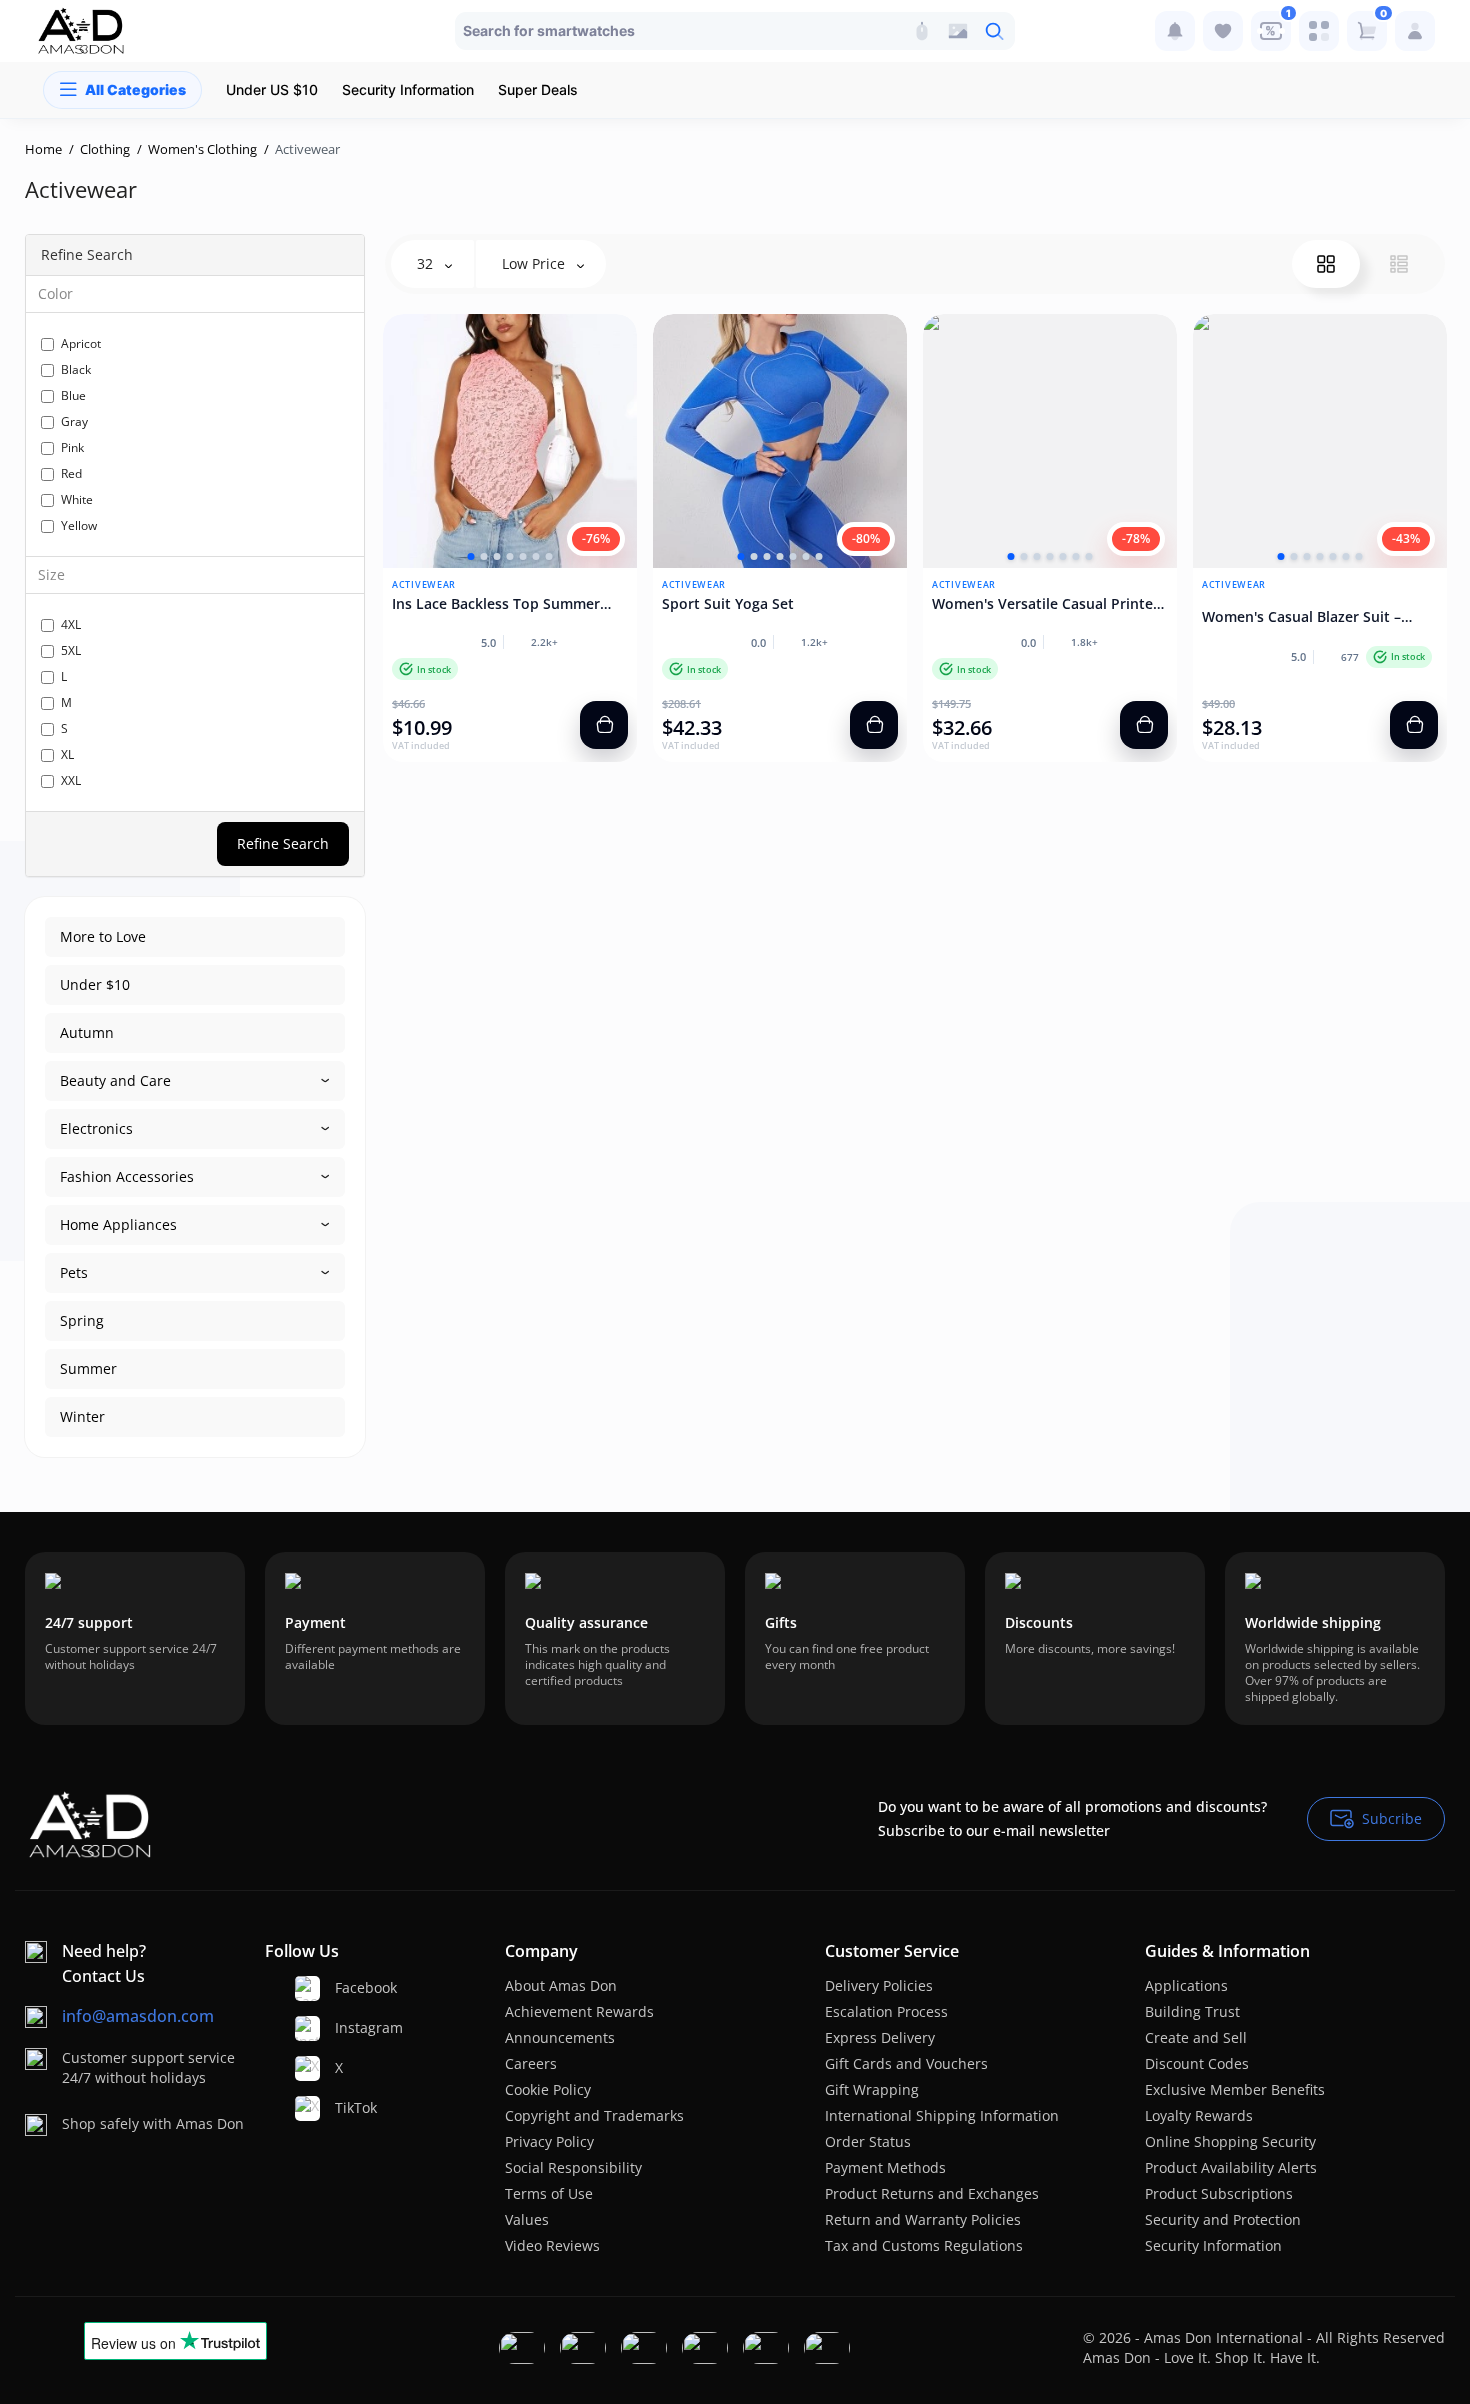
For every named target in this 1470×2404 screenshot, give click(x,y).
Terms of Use (549, 2193)
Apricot (81, 343)
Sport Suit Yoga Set (728, 604)
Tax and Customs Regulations (924, 2245)
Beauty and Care (115, 1080)
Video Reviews (552, 2245)
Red (71, 473)
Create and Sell (1196, 2037)
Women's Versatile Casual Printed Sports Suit (1047, 604)
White (77, 499)
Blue (73, 395)
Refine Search (283, 843)
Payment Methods (885, 2167)
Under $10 (95, 984)
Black (76, 369)
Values (527, 2219)
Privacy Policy (549, 2141)
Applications (1186, 1985)
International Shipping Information (942, 2115)
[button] (471, 556)
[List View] (1399, 264)
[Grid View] (1326, 264)
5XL (71, 650)
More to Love (103, 936)
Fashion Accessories (127, 1176)
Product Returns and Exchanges (932, 2193)
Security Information (1213, 2245)
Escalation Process (886, 2011)
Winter (82, 1416)
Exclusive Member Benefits (1235, 2089)
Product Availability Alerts (1231, 2167)
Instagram (348, 2027)
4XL (71, 624)
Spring (82, 1320)
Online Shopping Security (1230, 2141)
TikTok (348, 2107)
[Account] (1415, 31)
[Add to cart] (604, 725)
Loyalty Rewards (1199, 2115)
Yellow (79, 525)
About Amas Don (561, 1985)
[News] (1175, 31)
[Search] (922, 31)
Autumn (87, 1032)
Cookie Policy (548, 2089)
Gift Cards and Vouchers (906, 2063)
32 (427, 263)
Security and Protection (1223, 2219)
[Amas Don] (81, 31)
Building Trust (1192, 2011)
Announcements (560, 2037)
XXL (71, 780)
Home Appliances (118, 1224)
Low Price (535, 263)
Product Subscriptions (1219, 2193)
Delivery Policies (879, 1985)
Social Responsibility (573, 2167)
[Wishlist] (1223, 31)
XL (67, 754)
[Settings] (1319, 31)
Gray (74, 421)
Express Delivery (880, 2037)
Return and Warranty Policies (923, 2219)
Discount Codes (1197, 2063)
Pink (72, 447)
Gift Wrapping (872, 2089)
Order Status (868, 2141)
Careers (531, 2063)
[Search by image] (958, 31)
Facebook (348, 1987)
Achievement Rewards (579, 2011)
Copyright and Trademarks (594, 2115)
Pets (74, 1272)
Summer (88, 1368)
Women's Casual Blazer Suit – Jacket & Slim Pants (1301, 617)
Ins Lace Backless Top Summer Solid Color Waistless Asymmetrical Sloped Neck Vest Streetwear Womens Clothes (500, 604)
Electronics (96, 1128)
